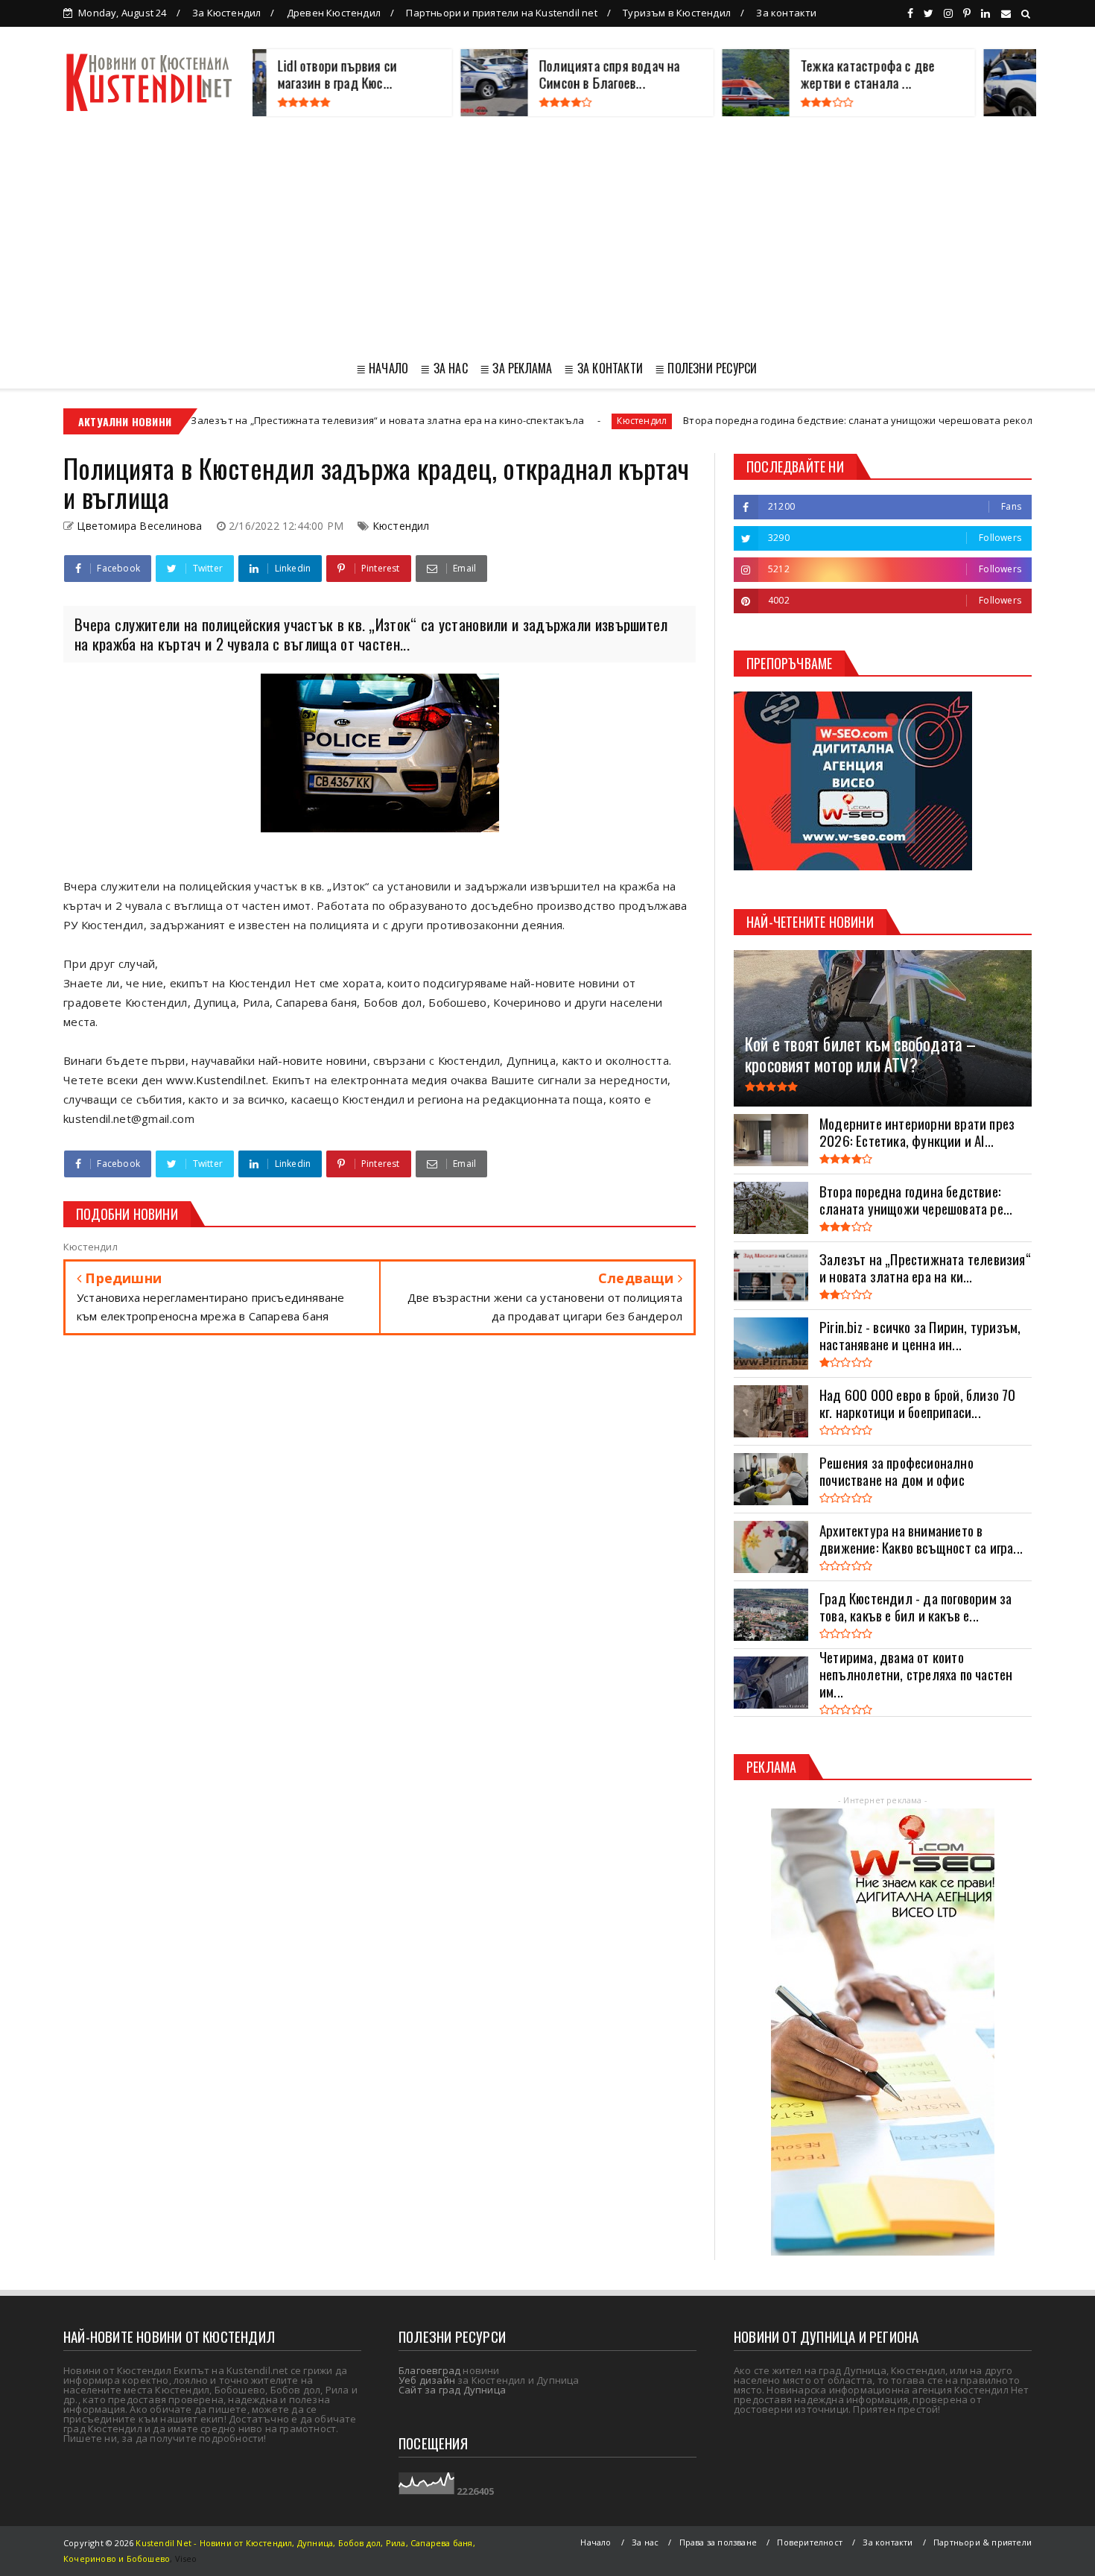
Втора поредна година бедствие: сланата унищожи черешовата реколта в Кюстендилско (786, 420)
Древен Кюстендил (334, 13)
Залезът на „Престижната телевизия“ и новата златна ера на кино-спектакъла (270, 420)
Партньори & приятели (983, 2542)
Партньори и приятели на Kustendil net (501, 13)
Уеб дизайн (427, 2380)
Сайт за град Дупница (452, 2390)
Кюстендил (524, 421)
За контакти (786, 13)
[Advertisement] (547, 235)
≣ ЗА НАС (444, 368)
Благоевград (429, 2370)
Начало (596, 2542)
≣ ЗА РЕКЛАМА (516, 368)
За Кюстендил (226, 13)
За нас (645, 2542)
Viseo (186, 2558)
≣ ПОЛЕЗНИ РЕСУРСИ (706, 368)
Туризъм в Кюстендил (677, 13)
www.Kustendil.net (216, 1080)
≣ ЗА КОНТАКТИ (603, 368)
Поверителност (810, 2542)
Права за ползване (718, 2542)
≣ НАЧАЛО (383, 368)
